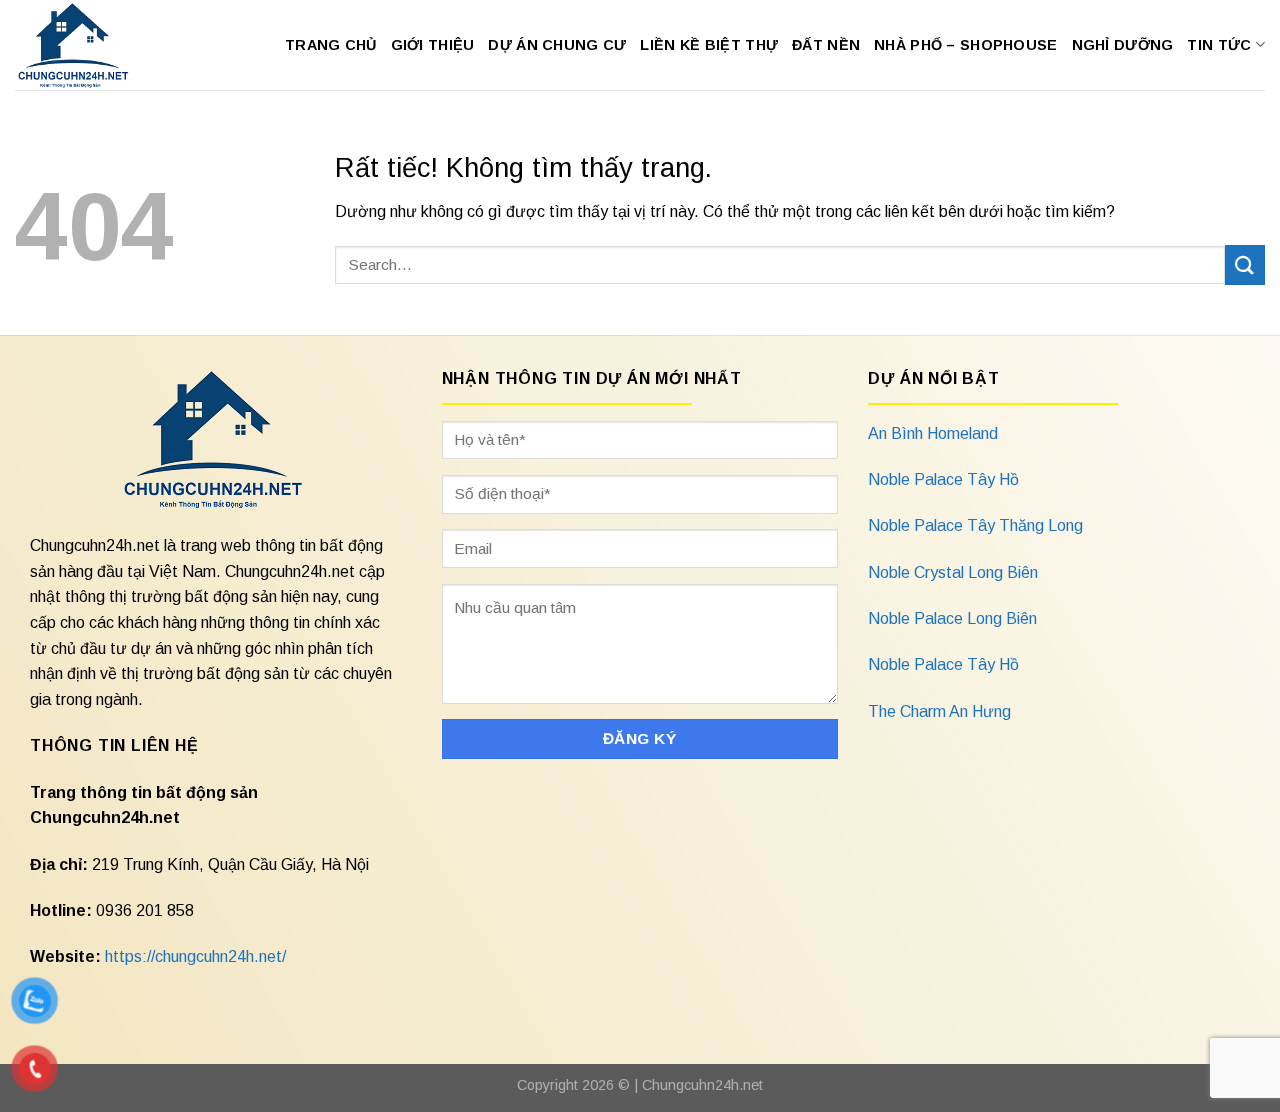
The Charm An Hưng (939, 711)
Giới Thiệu (433, 45)
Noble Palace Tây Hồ (943, 479)
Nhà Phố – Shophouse (965, 45)
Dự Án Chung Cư (557, 45)
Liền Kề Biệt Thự (709, 45)
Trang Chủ (331, 45)
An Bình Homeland (933, 433)
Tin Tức (1219, 45)
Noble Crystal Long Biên (953, 572)
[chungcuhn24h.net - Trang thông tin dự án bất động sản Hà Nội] (83, 45)
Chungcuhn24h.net (702, 1085)
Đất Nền (826, 45)
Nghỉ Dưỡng (1123, 45)
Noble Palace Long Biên (952, 618)
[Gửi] (1245, 264)
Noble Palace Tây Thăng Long (975, 525)
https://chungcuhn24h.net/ (195, 956)
